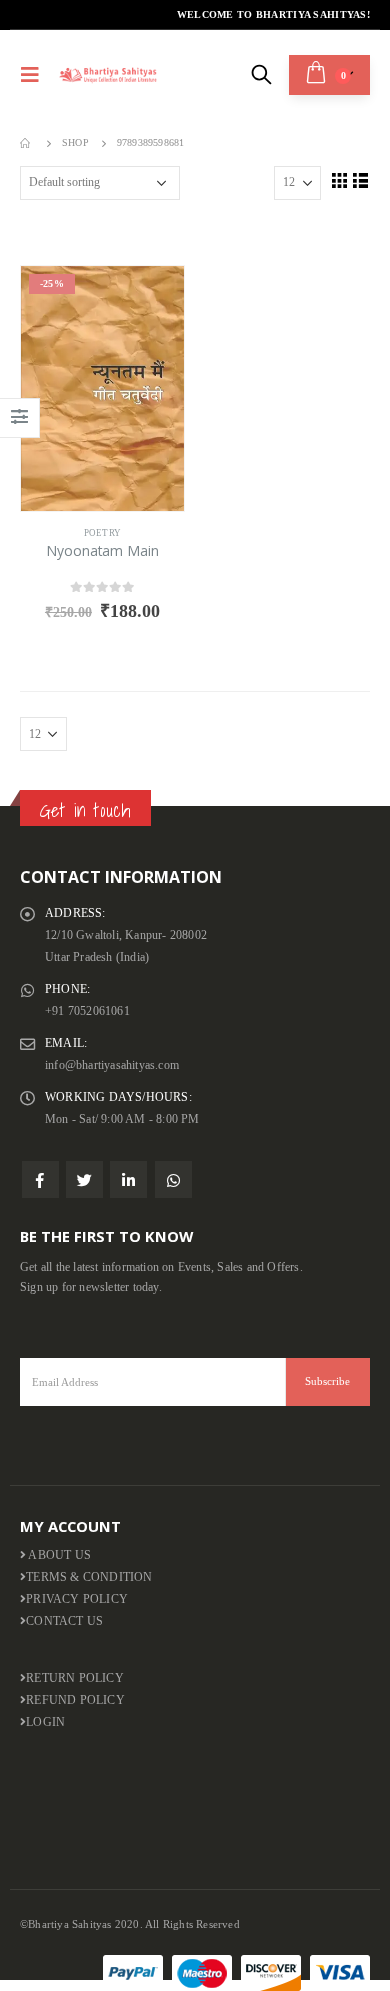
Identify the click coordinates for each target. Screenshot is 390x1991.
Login (45, 1722)
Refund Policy (75, 1700)
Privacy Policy (77, 1599)
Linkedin (128, 1179)
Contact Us (64, 1621)
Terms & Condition (89, 1577)
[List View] (361, 180)
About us (58, 1555)
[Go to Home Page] (27, 143)
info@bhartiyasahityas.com (112, 1065)
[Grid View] (339, 180)
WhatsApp (173, 1179)
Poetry (102, 533)
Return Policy (75, 1678)
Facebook (40, 1179)
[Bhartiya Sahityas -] (109, 74)
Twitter (84, 1179)
